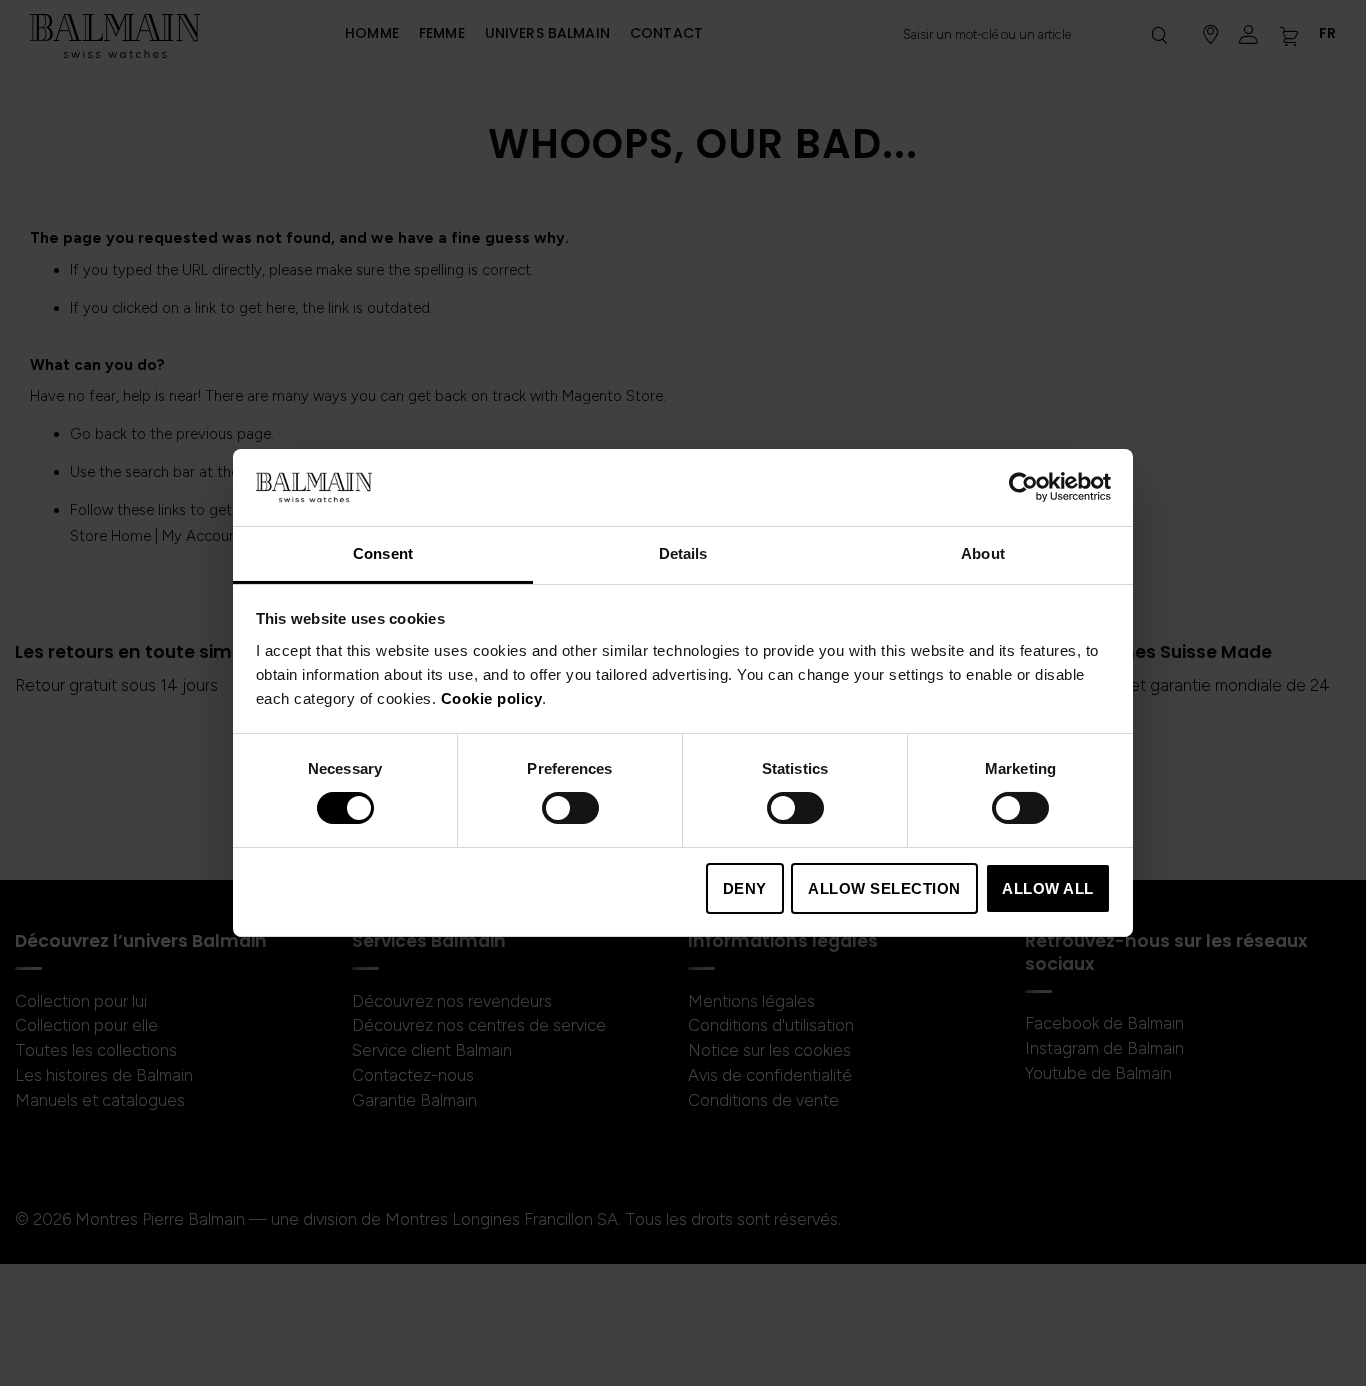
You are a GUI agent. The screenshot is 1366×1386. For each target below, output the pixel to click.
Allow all (1048, 888)
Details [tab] (683, 553)
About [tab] (983, 553)
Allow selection (884, 888)
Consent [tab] (383, 553)
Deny (745, 888)
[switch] (570, 810)
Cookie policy (492, 698)
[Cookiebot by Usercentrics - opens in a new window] (1023, 487)
